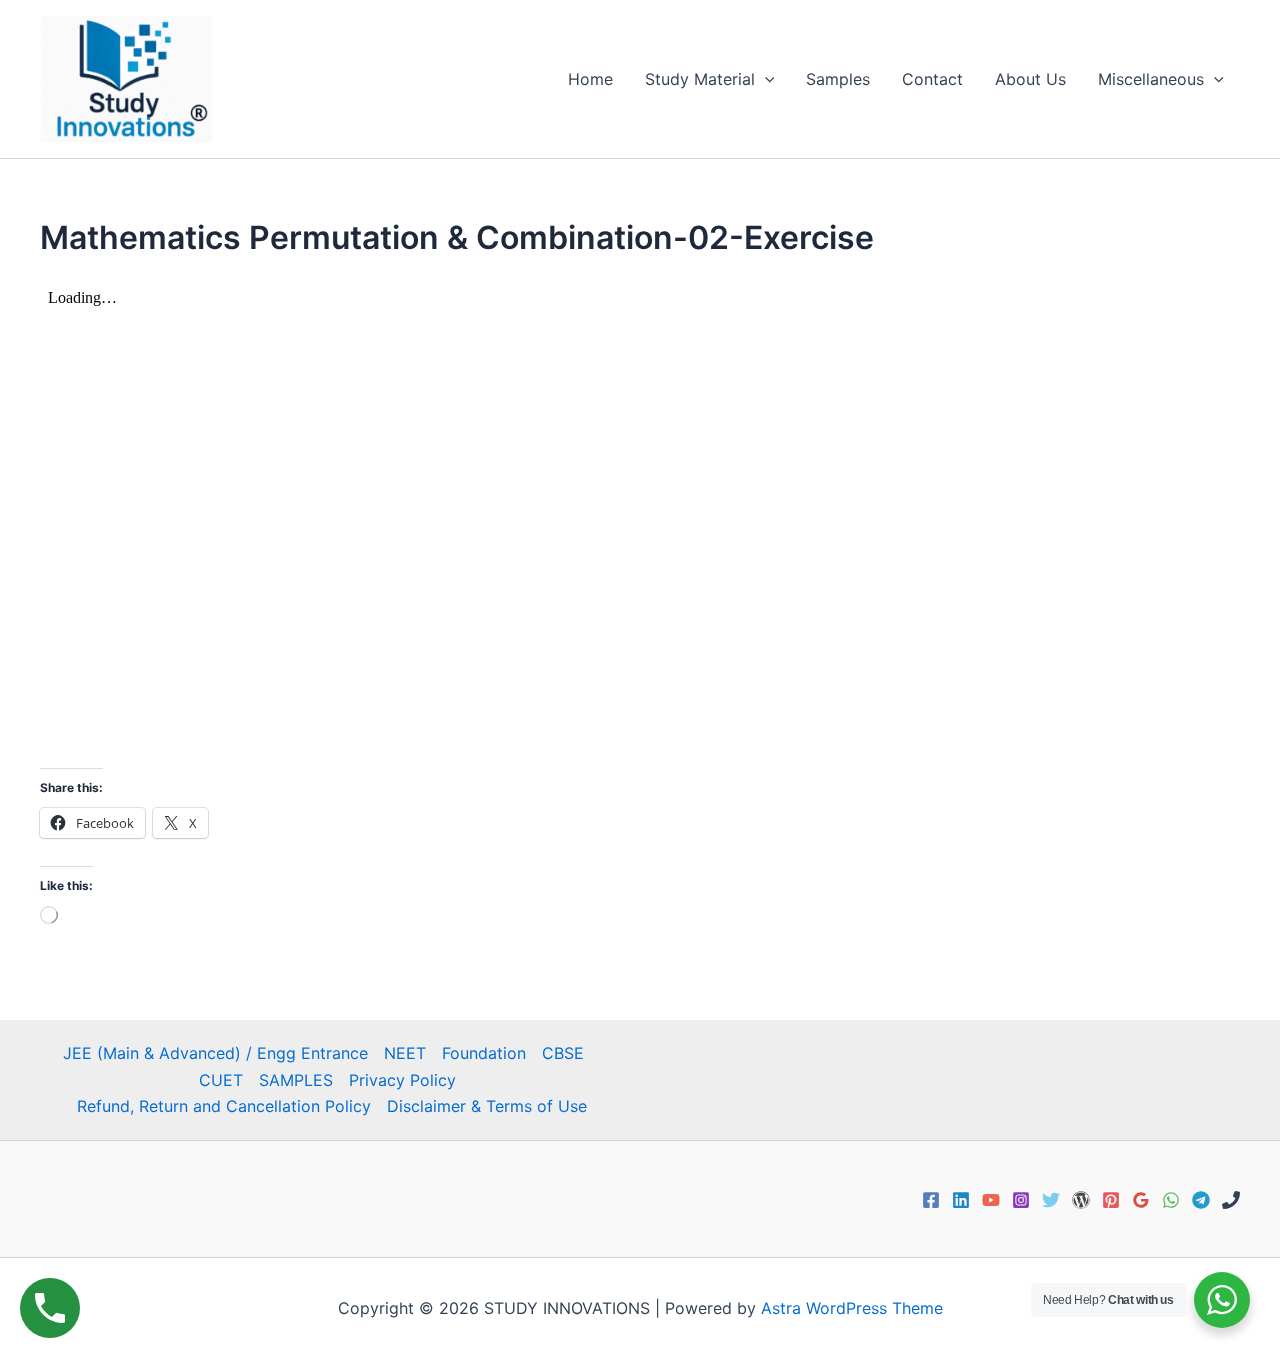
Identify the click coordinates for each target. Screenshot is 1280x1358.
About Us (1030, 79)
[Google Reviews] (1141, 1200)
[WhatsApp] (1171, 1200)
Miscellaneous (1151, 79)
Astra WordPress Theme (852, 1308)
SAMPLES (296, 1080)
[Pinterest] (1111, 1200)
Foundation (484, 1053)
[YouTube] (991, 1200)
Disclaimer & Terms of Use (487, 1106)
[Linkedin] (961, 1200)
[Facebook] (931, 1200)
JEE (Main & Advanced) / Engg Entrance (215, 1053)
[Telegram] (1201, 1200)
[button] (765, 79)
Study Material (700, 79)
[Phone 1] (1231, 1200)
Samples (838, 79)
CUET (221, 1080)
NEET (405, 1053)
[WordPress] (1081, 1200)
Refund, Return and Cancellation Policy (224, 1106)
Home (590, 79)
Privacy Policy (402, 1080)
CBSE (563, 1053)
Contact (932, 79)
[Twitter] (1051, 1200)
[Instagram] (1021, 1200)
